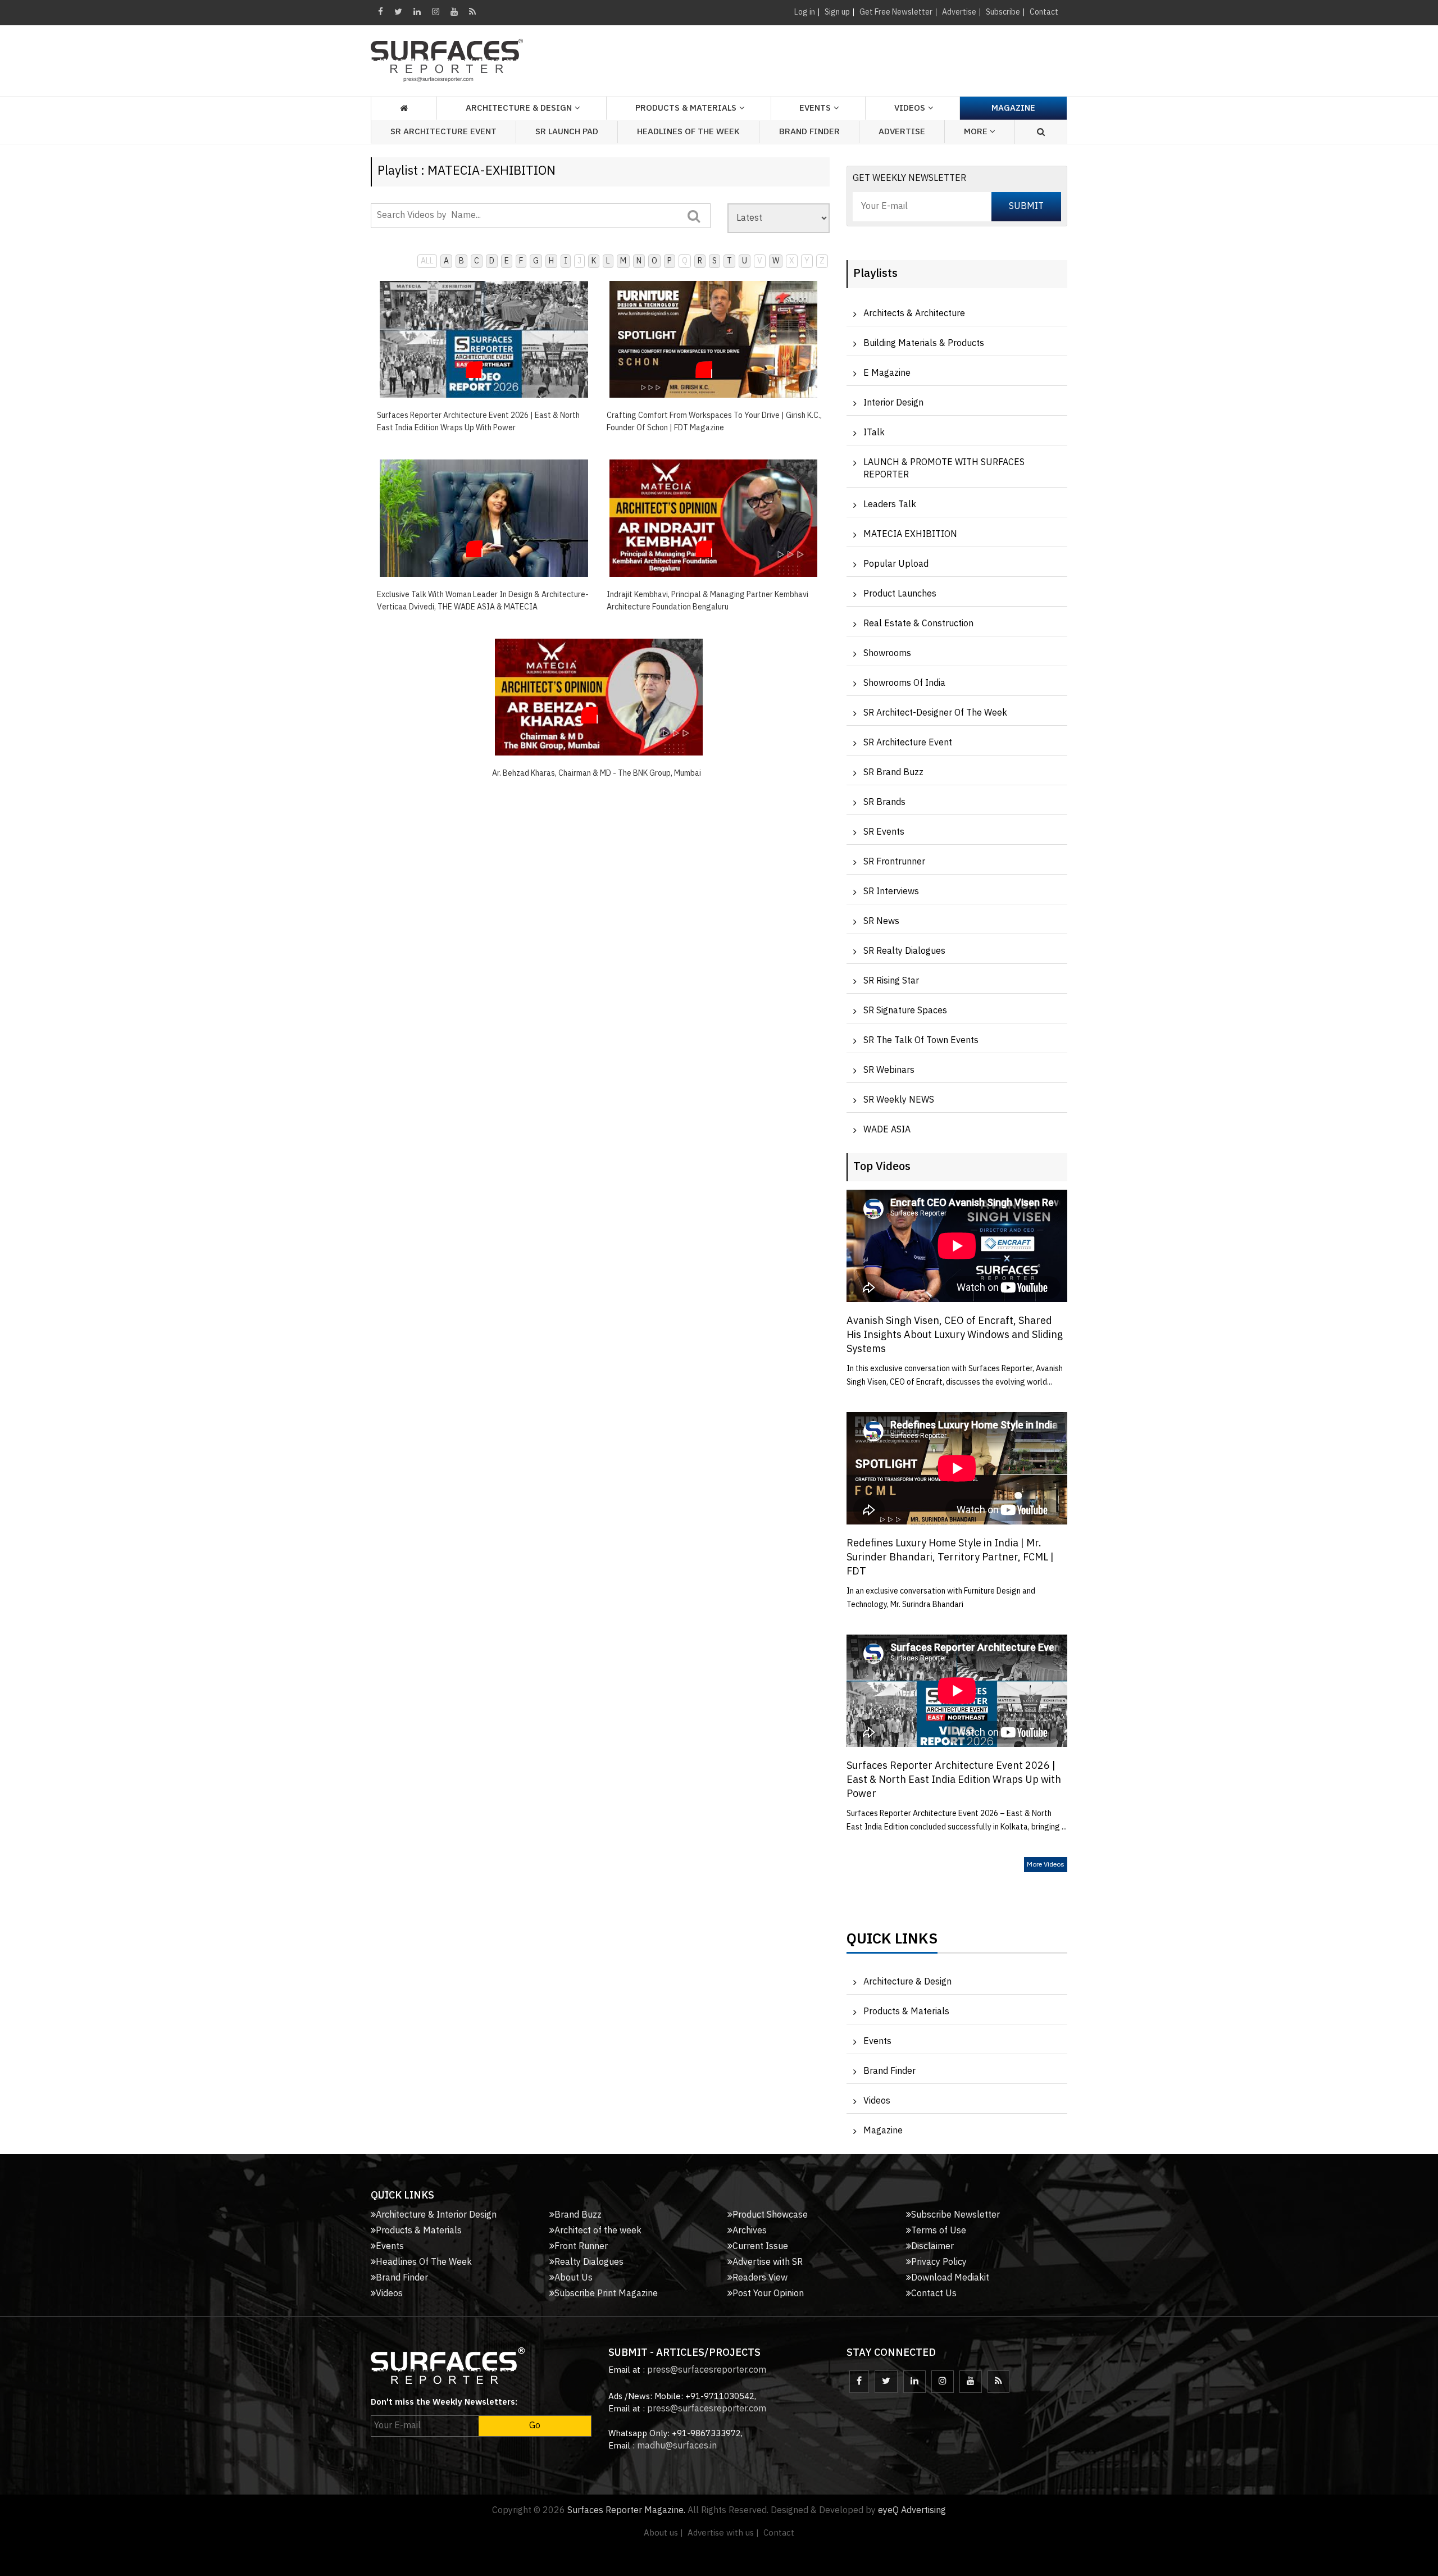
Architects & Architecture (914, 314)
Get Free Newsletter (896, 12)
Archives (750, 2231)
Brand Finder (809, 132)
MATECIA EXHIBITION (910, 534)
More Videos (1046, 1865)
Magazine (1013, 108)
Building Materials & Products (924, 343)
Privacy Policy (939, 2262)
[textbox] (541, 216)
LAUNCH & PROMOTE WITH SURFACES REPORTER (944, 469)
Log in (805, 12)
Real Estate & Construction (918, 624)
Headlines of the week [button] (688, 132)
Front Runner (581, 2247)
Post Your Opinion (768, 2294)
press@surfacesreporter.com (707, 2370)
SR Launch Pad (567, 132)
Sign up (837, 12)
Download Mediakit (950, 2278)
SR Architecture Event (443, 132)
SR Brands (884, 802)
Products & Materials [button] (686, 108)
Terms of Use (939, 2231)
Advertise (959, 12)
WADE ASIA (887, 1130)
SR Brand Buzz (893, 773)
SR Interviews (891, 892)
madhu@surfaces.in (677, 2446)
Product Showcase (770, 2215)
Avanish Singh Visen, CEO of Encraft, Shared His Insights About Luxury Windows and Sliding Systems (955, 1335)
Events (877, 2042)
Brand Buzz (578, 2215)
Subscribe (1003, 12)
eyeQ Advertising (912, 2511)
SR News (881, 921)
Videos (910, 108)
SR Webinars (889, 1070)
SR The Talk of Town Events (921, 1041)
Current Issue (760, 2247)
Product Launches (900, 594)
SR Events (884, 832)
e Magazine (887, 373)
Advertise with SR (768, 2262)
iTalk (874, 433)
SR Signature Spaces (905, 1011)
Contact (1044, 12)
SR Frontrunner (894, 862)
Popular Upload (896, 564)
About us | (663, 2533)
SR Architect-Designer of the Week (935, 713)
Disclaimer (932, 2247)
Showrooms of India (904, 683)
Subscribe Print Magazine (606, 2294)
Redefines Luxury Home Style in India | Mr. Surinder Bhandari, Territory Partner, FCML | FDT (950, 1558)
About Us (574, 2278)
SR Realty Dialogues (904, 951)
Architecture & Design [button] (519, 108)
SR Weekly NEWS (899, 1100)
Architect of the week (598, 2231)
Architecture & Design (907, 1982)
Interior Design (893, 403)
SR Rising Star (891, 981)
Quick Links (892, 1942)
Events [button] (815, 108)
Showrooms (887, 654)
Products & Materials (906, 2012)
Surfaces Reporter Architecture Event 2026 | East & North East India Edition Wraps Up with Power (954, 1780)
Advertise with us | (723, 2533)
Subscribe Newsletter (955, 2215)
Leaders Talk (890, 505)
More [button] (977, 132)
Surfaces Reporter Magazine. (626, 2511)
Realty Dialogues (589, 2262)
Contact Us (934, 2294)
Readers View (760, 2278)
